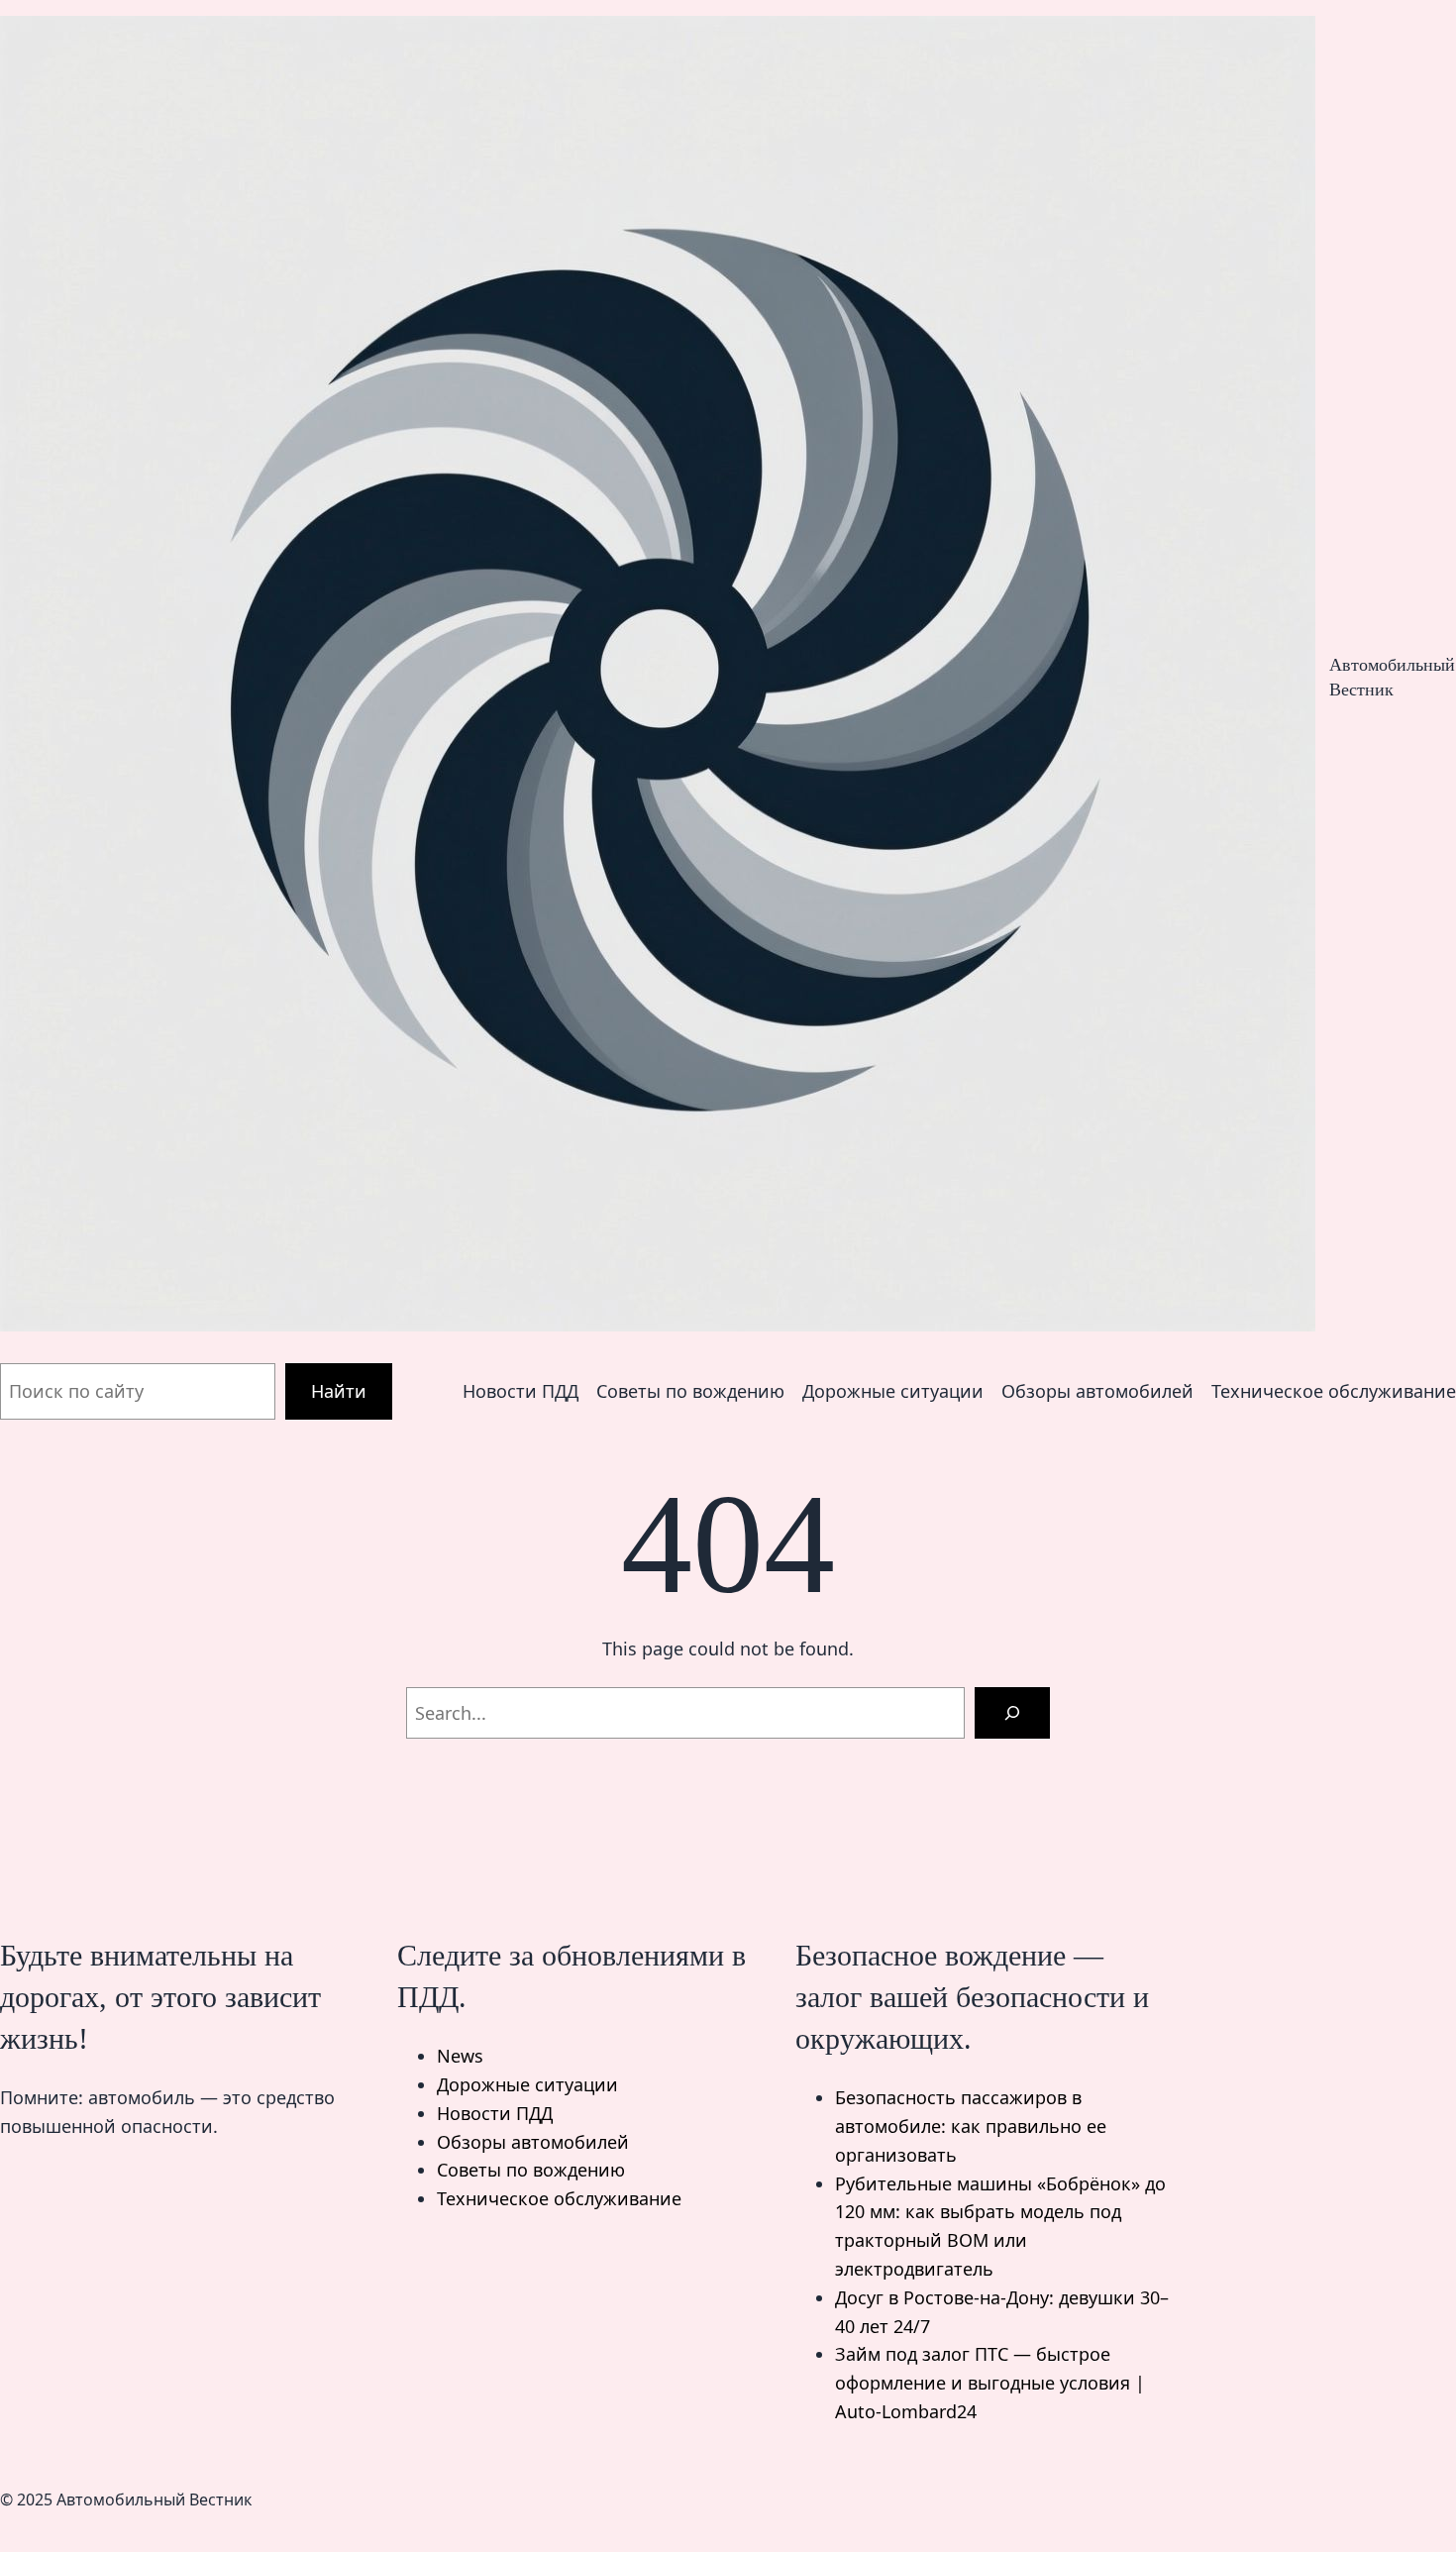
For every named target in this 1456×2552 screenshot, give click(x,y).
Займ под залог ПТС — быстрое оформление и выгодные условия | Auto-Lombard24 (990, 2383)
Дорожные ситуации (527, 2084)
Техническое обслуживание (559, 2198)
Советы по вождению (531, 2170)
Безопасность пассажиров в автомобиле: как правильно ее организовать (971, 2126)
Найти (339, 1391)
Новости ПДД (495, 2113)
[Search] (1012, 1713)
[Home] (658, 678)
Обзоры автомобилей (533, 2142)
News (460, 2056)
